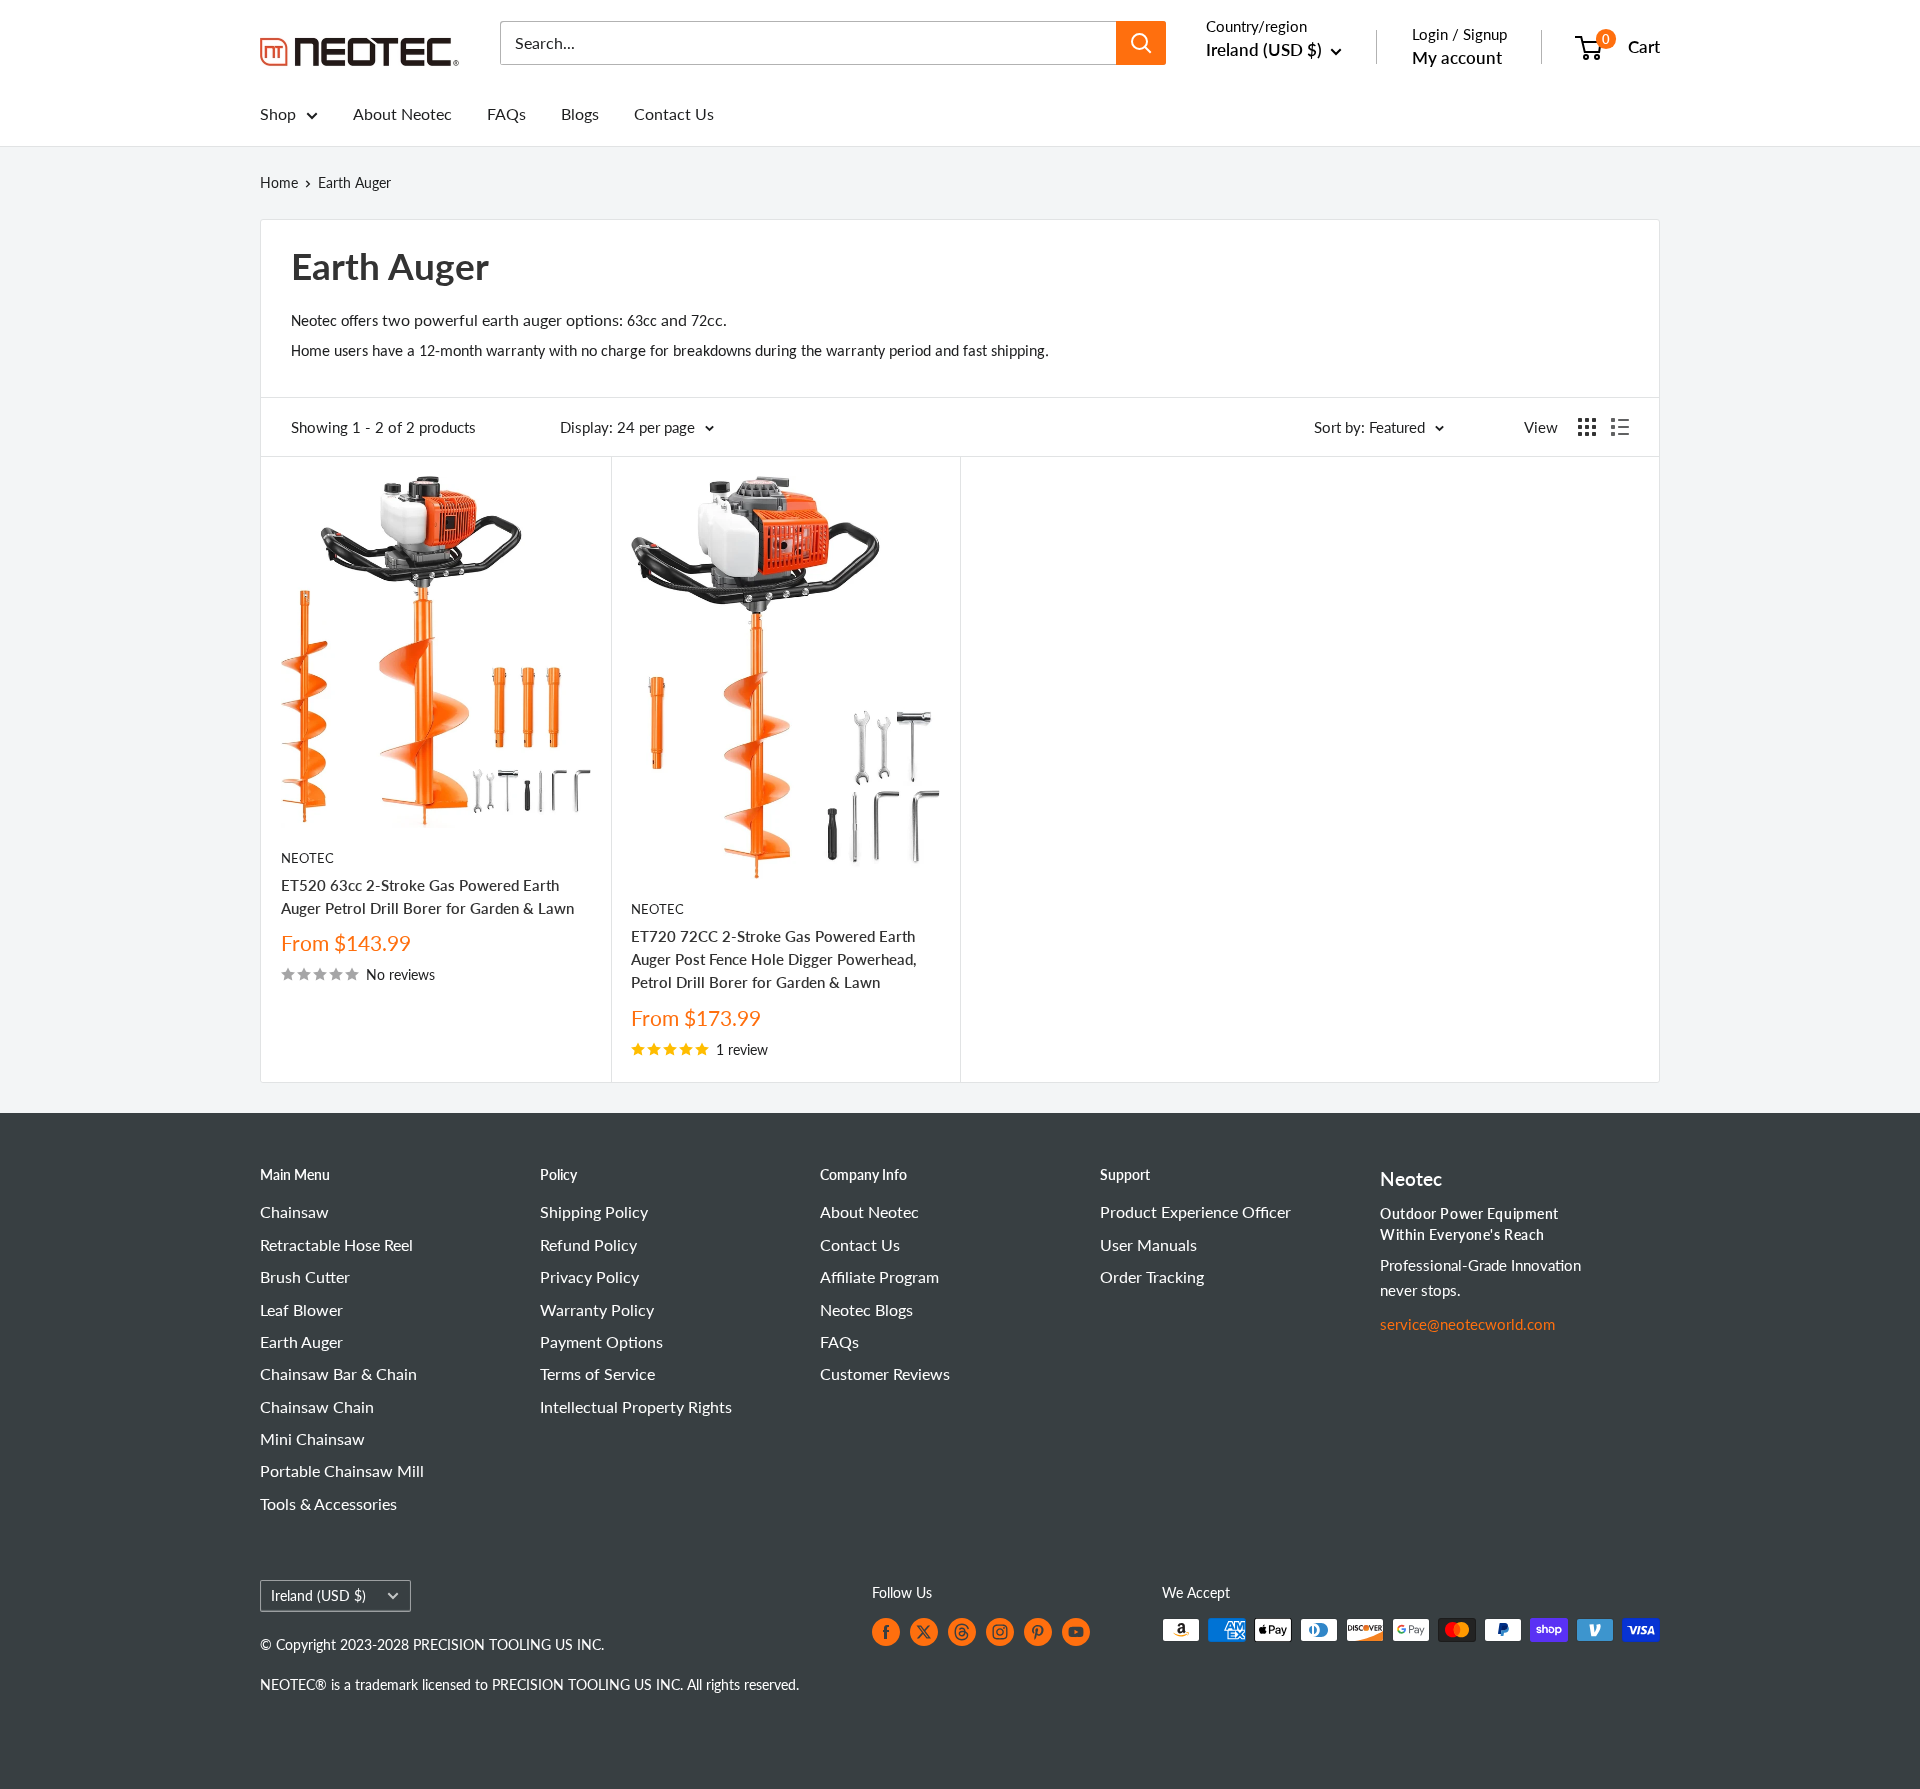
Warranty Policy (597, 1309)
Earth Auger (354, 182)
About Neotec (402, 113)
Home (279, 182)
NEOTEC (307, 858)
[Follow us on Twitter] (924, 1632)
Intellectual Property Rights (636, 1406)
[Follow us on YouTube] (1076, 1632)
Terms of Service (597, 1373)
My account (1457, 57)
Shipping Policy (594, 1211)
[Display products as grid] (1587, 427)
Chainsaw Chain (317, 1406)
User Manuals (1148, 1244)
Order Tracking (1152, 1276)
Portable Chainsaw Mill (342, 1470)
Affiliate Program (879, 1276)
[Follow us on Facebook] (886, 1632)
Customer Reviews (885, 1373)
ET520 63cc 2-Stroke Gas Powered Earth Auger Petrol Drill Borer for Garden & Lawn (427, 896)
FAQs (506, 113)
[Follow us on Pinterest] (1038, 1632)
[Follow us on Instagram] (1000, 1632)
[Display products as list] (1620, 427)
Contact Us (674, 113)
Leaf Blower (301, 1309)
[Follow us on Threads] (962, 1632)
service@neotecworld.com (1467, 1324)
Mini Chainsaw (312, 1438)
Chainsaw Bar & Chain (338, 1373)
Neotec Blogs (866, 1309)
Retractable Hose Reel (336, 1244)
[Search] (1141, 43)
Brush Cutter (305, 1276)
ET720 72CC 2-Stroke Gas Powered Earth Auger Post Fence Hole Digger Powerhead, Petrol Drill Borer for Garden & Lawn (773, 959)
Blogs (580, 113)
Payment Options (601, 1341)
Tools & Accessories (328, 1503)
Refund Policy (588, 1244)
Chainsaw (294, 1211)
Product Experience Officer (1195, 1211)
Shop (278, 113)
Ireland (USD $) (318, 1596)
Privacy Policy (589, 1276)
